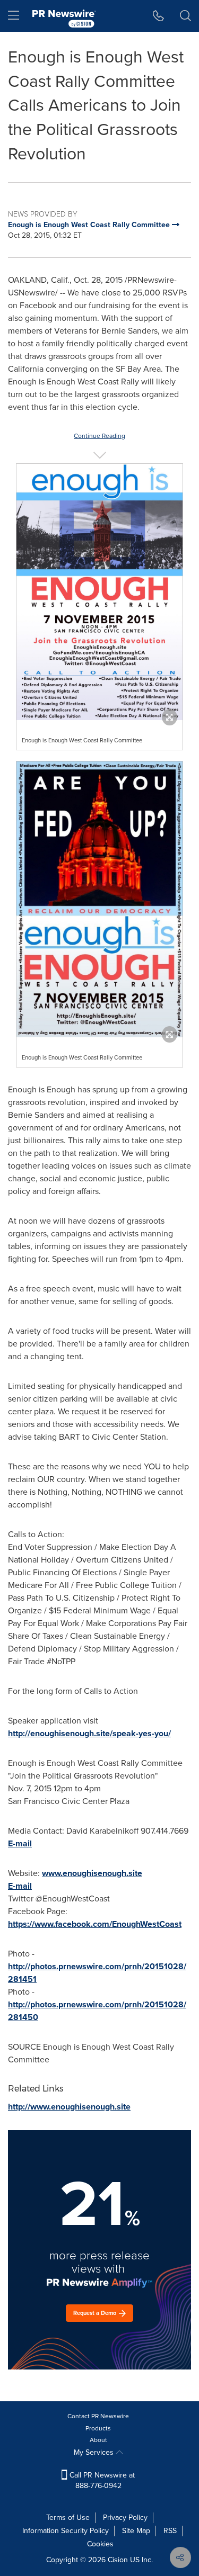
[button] (99, 592)
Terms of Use (68, 2517)
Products (98, 2428)
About (98, 2440)
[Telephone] (158, 16)
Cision (118, 2560)
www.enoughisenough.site (92, 1873)
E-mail (20, 1843)
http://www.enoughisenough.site (69, 2107)
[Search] (185, 16)
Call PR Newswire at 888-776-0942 (101, 2480)
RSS (170, 2531)
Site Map (136, 2531)
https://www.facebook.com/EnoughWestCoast (95, 1924)
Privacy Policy (125, 2517)
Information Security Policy (66, 2531)
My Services (95, 2452)
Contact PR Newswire (98, 2416)
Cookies (100, 2544)
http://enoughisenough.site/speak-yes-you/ (89, 1733)
